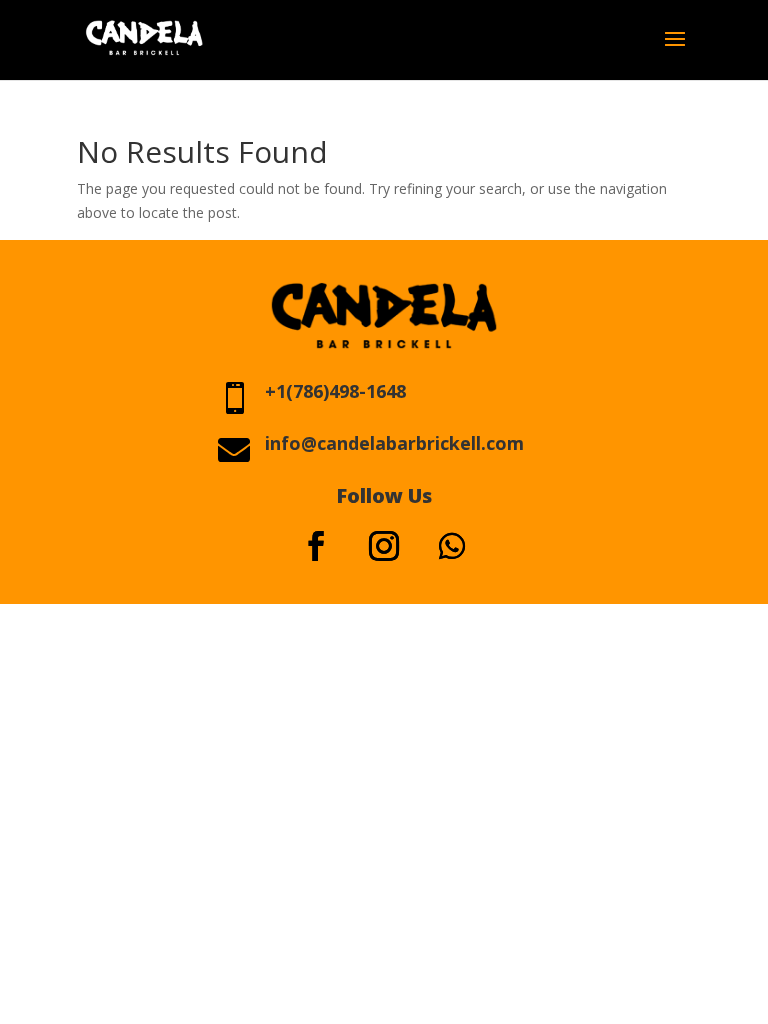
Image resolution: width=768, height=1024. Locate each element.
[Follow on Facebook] (316, 546)
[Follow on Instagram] (384, 546)
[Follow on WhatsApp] (452, 546)
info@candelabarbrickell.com (394, 443)
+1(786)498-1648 (335, 391)
